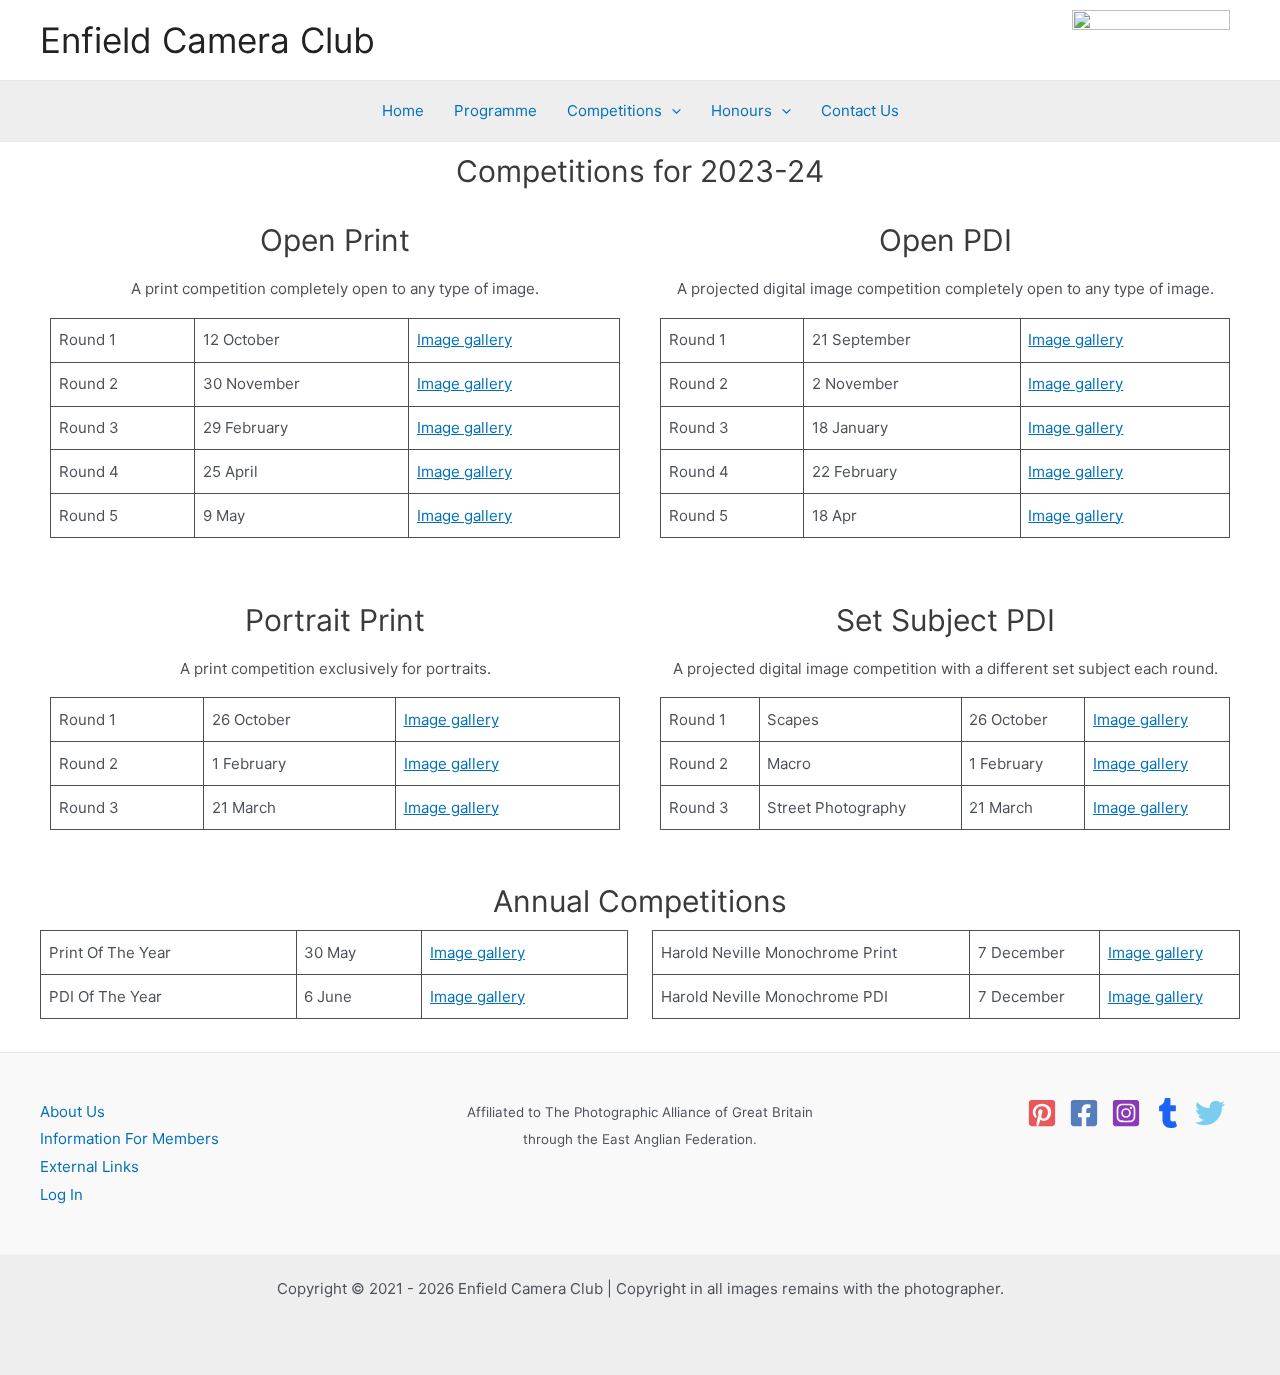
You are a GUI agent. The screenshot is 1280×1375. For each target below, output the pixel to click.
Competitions (614, 110)
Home (403, 110)
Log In (61, 1194)
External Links (89, 1166)
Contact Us (860, 110)
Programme (495, 110)
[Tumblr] (1168, 1113)
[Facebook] (1084, 1113)
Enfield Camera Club (207, 40)
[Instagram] (1126, 1113)
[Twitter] (1210, 1113)
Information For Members (129, 1138)
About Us (72, 1111)
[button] (671, 111)
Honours (741, 110)
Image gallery (464, 339)
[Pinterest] (1042, 1113)
